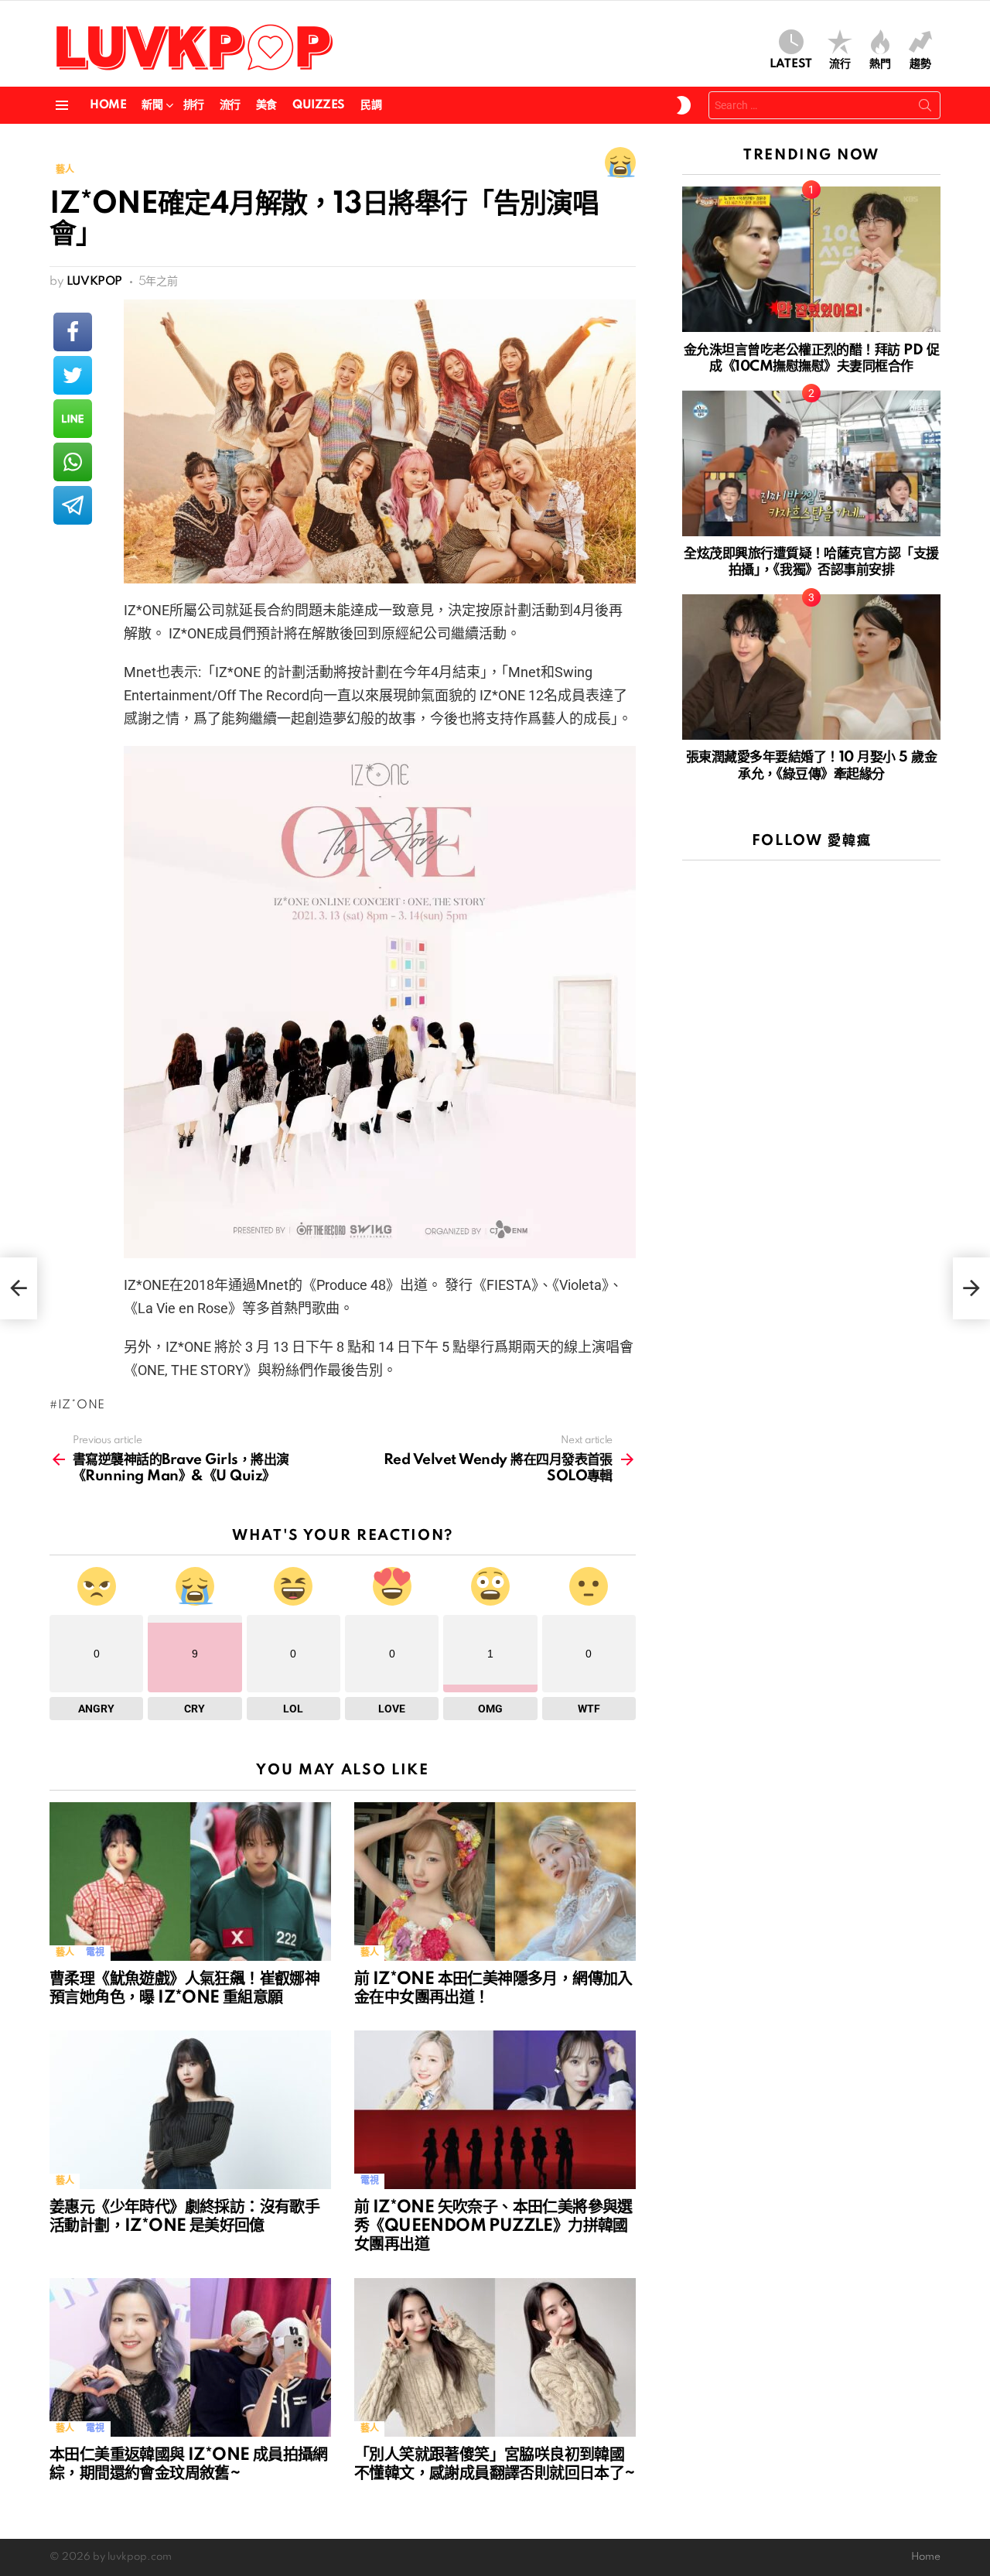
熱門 (880, 64)
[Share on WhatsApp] (73, 462)
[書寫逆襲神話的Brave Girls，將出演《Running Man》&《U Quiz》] (19, 1288)
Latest (791, 64)
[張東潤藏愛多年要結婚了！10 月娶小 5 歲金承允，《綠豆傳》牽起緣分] (811, 667)
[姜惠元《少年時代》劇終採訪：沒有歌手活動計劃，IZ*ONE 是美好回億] (190, 2110)
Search (925, 108)
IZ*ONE (82, 1405)
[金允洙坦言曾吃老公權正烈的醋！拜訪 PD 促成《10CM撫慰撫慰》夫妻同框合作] (811, 259)
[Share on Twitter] (73, 375)
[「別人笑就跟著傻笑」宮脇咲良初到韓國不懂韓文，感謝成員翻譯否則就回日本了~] (495, 2357)
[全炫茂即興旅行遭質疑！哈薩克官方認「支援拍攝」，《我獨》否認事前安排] (811, 464)
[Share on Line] (73, 419)
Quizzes (319, 105)
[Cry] (620, 162)
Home (108, 105)
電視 (95, 1953)
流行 (840, 64)
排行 (194, 105)
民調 (371, 105)
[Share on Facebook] (73, 332)
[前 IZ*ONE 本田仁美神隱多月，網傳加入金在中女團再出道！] (495, 1882)
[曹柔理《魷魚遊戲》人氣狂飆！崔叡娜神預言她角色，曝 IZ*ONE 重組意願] (190, 1882)
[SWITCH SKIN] (684, 105)
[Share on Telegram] (73, 505)
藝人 (65, 1953)
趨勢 (920, 64)
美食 (266, 105)
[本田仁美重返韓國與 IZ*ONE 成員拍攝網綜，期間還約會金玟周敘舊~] (190, 2357)
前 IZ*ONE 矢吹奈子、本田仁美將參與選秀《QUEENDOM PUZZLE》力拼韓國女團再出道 (493, 2226)
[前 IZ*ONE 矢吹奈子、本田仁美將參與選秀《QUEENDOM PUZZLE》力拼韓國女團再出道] (495, 2110)
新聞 (152, 105)
